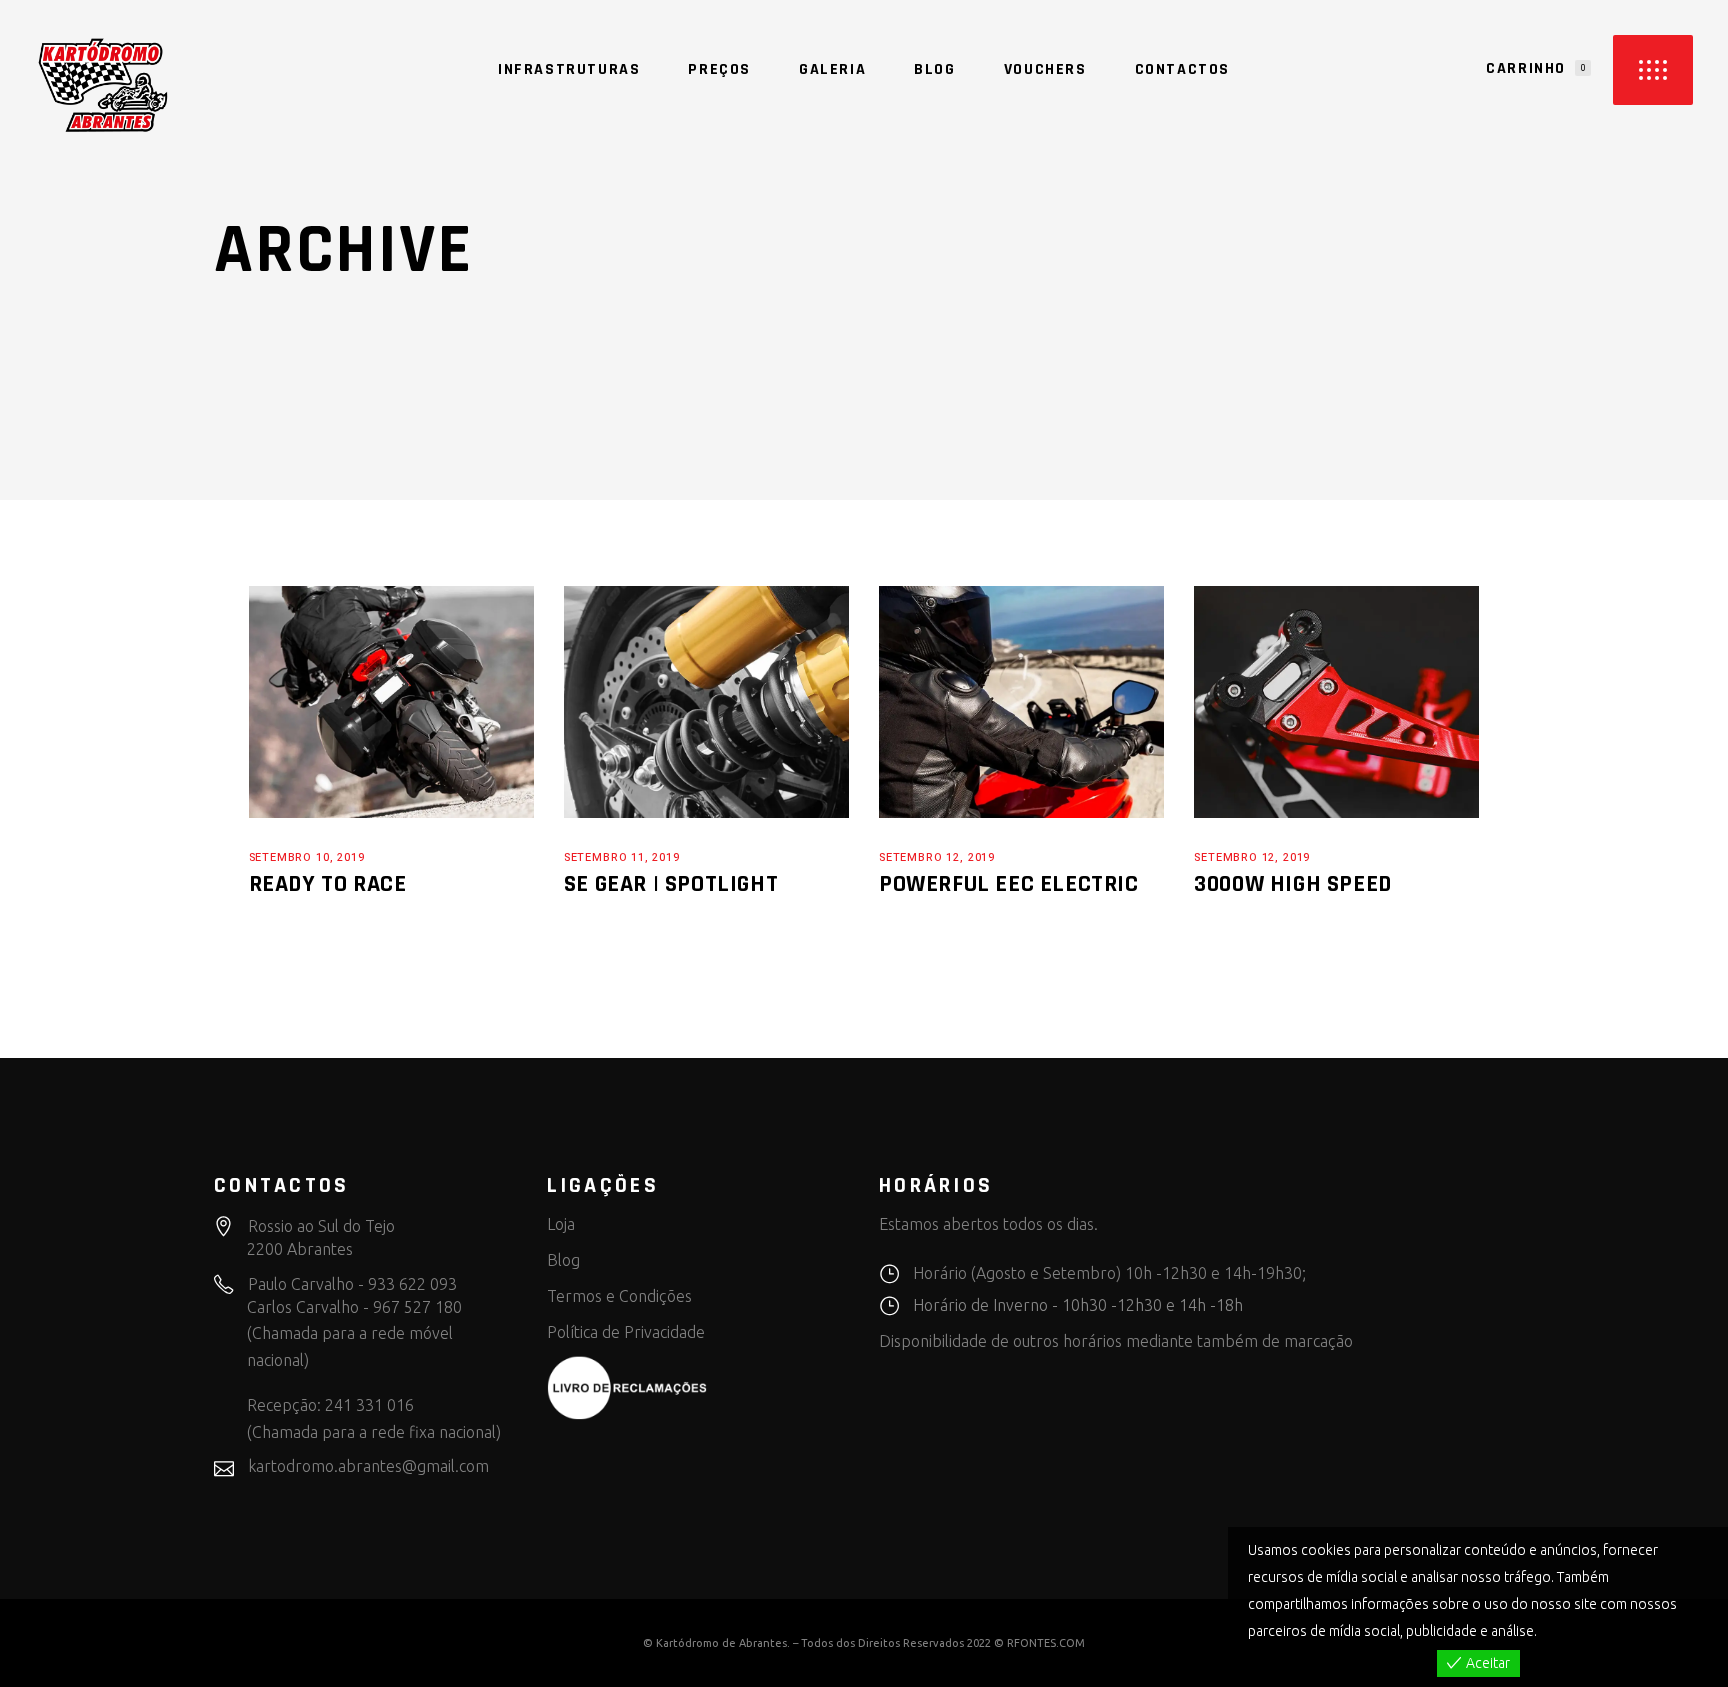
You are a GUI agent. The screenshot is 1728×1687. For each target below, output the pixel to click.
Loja (561, 1224)
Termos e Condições (619, 1296)
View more (1573, 1631)
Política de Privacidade (626, 1332)
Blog (563, 1260)
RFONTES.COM (1046, 1643)
